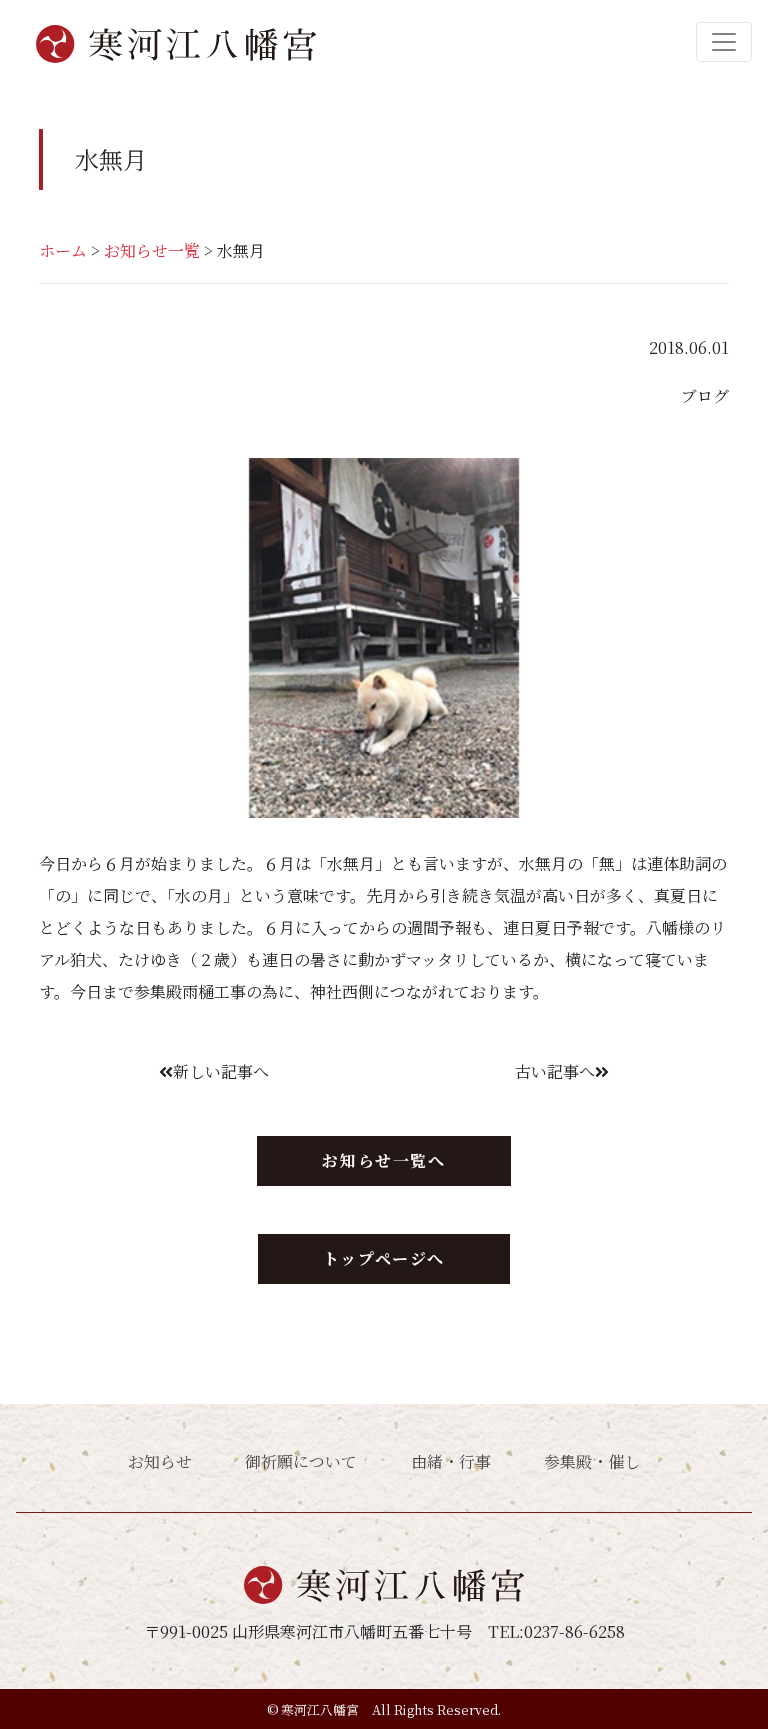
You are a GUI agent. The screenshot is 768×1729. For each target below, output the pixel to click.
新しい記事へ (221, 1071)
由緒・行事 (451, 1461)
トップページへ (384, 1258)
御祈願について (301, 1461)
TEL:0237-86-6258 (556, 1631)
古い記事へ (555, 1071)
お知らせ (160, 1461)
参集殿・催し (592, 1461)
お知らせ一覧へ (383, 1160)
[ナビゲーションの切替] (724, 42)
